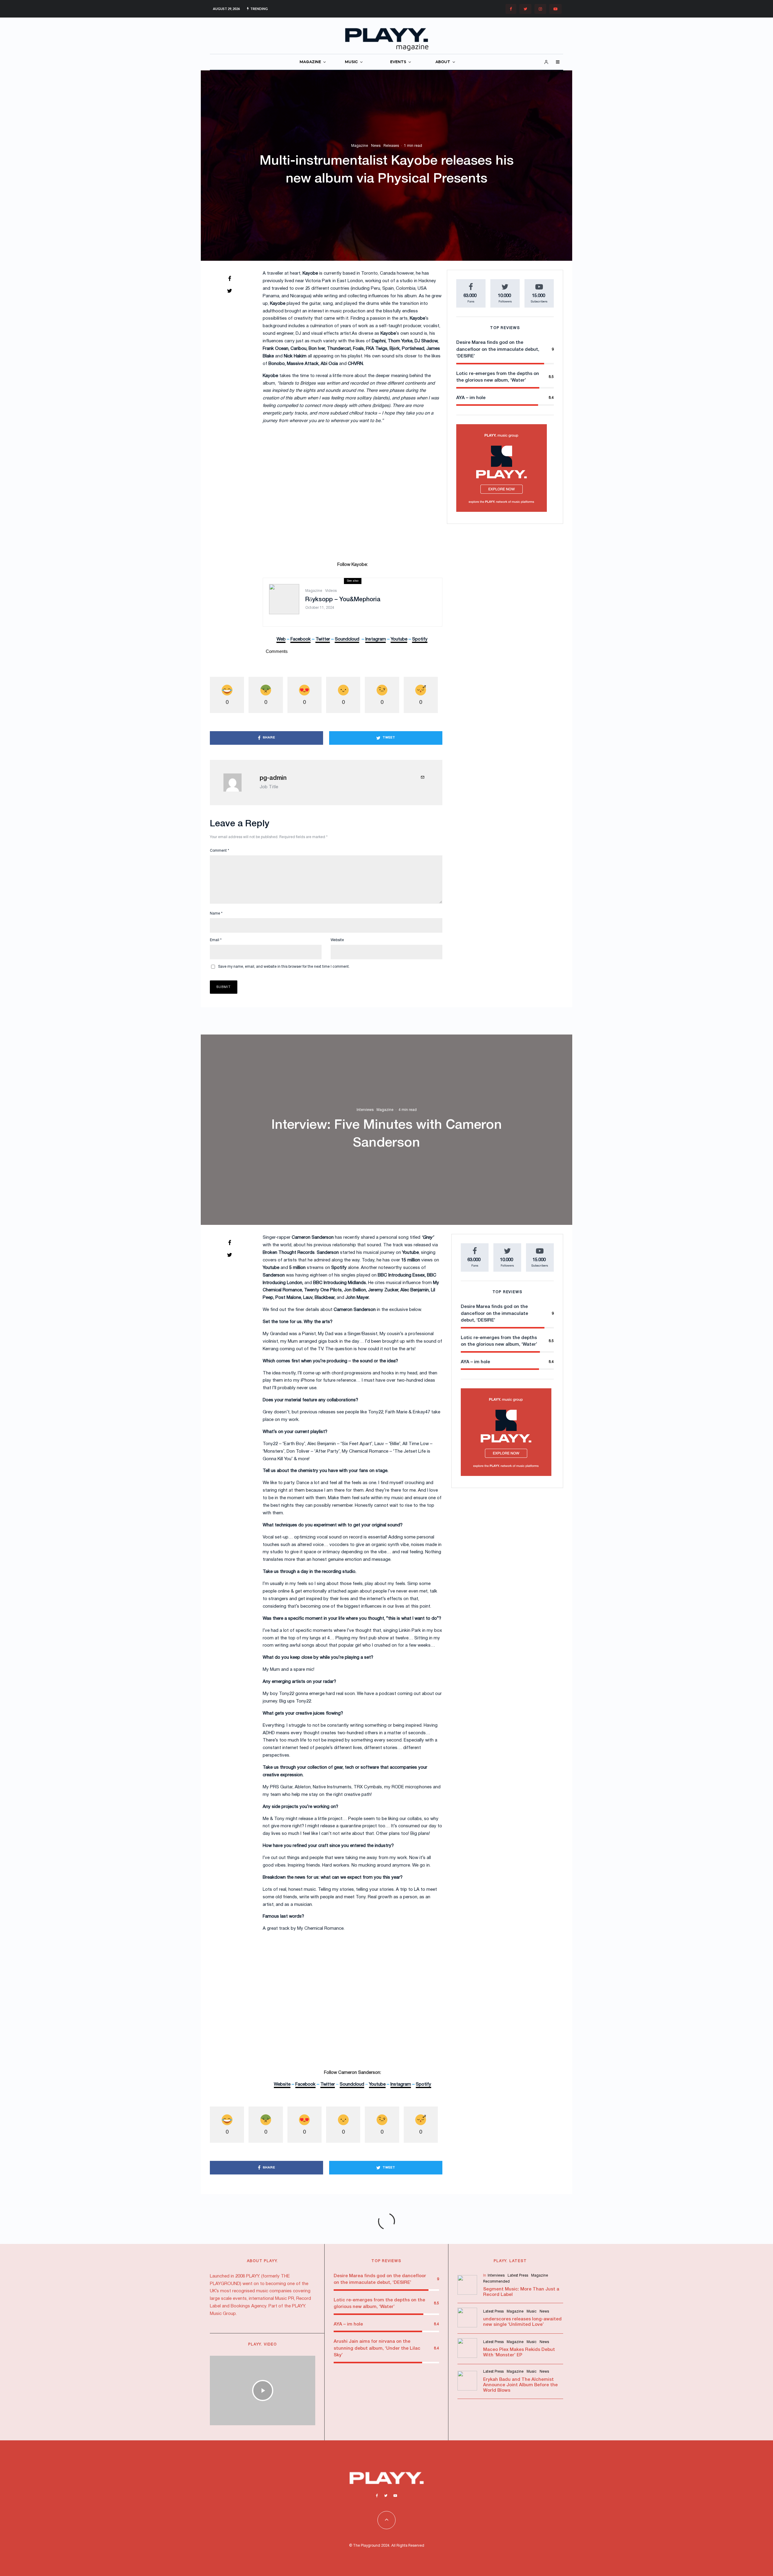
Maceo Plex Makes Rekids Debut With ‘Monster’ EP (519, 2352)
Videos (331, 591)
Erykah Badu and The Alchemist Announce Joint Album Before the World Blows (520, 2385)
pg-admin (273, 778)
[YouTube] (555, 9)
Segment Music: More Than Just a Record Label (521, 2292)
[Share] (229, 279)
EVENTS (398, 62)
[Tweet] (229, 291)
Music (532, 2311)
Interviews (365, 1110)
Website (337, 940)
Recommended (496, 2282)
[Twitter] (525, 9)
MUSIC (351, 62)
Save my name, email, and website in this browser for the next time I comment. (284, 967)
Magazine (360, 146)
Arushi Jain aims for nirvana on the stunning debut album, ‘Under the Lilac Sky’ (377, 2348)
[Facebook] (511, 9)
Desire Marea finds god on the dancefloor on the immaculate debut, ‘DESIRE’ (498, 349)
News (376, 146)
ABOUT (443, 62)
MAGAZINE (310, 62)
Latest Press (518, 2276)
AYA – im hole (471, 398)
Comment (220, 851)
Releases (391, 146)
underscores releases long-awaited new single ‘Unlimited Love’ (522, 2322)
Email (216, 940)
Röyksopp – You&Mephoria (343, 600)
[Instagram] (540, 9)
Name (216, 914)
